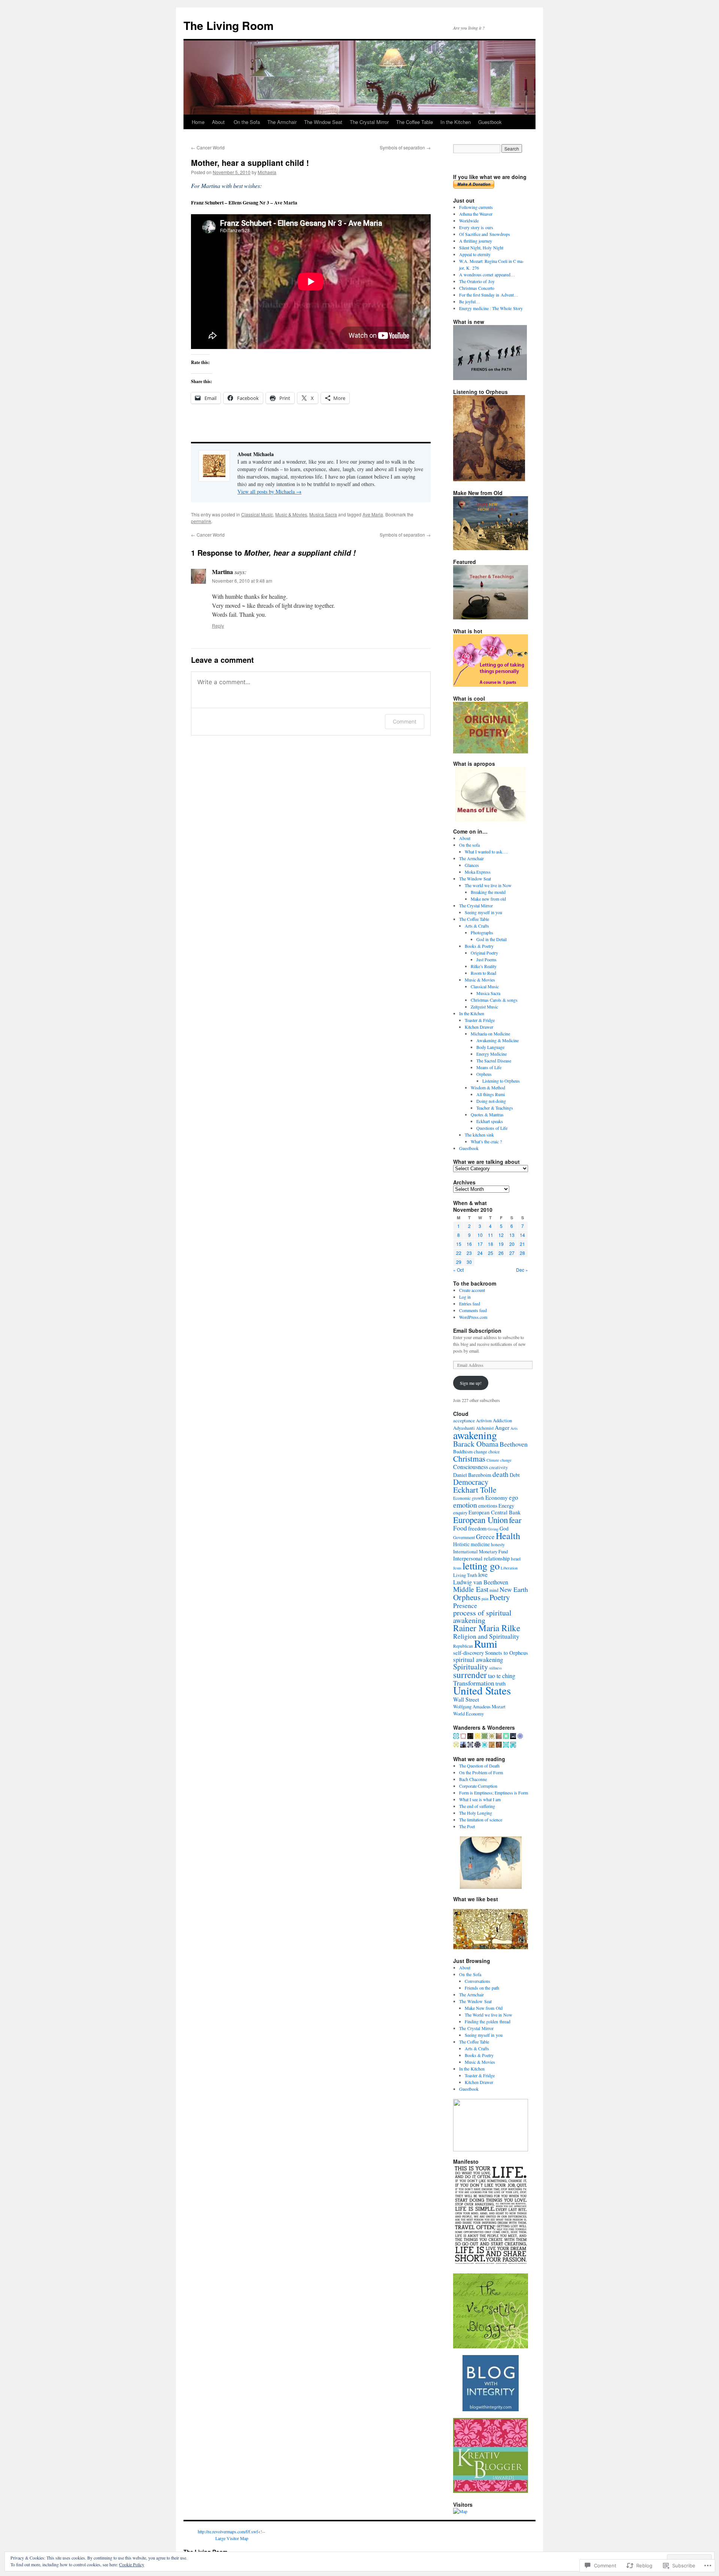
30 (469, 1262)
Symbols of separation (405, 147)
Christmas (469, 1458)
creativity (498, 1467)
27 (512, 1253)
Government (464, 1537)
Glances (472, 865)
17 (480, 1244)
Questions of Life (492, 1128)
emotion (465, 1505)
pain (485, 1599)
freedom (477, 1528)
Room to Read (483, 973)
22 (459, 1253)
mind (494, 1590)
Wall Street (466, 1699)
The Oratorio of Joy (477, 281)
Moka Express (478, 872)
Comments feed (473, 1310)
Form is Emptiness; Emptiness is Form (494, 1793)
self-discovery (468, 1653)
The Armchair (282, 122)
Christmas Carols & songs (494, 1000)
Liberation (509, 1568)
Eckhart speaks (490, 1121)
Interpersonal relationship (481, 1558)
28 (522, 1253)
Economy (497, 1498)
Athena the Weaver (476, 214)
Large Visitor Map (232, 2538)
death (500, 1474)
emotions (488, 1506)
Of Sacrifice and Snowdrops (485, 234)
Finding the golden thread (488, 2021)
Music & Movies (291, 514)
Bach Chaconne (473, 1779)
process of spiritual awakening (482, 1616)
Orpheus (484, 1074)
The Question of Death (479, 1766)
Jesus (457, 1568)
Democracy (471, 1482)
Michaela (267, 172)
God (504, 1528)
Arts (514, 1428)
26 (501, 1253)
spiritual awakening (478, 1659)
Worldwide (469, 221)
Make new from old (488, 899)
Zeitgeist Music (484, 1007)
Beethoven (514, 1444)
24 (480, 1253)
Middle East (471, 1589)
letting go (481, 1566)
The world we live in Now (488, 885)
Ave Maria (373, 514)
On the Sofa (247, 122)
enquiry (460, 1513)
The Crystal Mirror (369, 122)
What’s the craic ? (486, 1141)
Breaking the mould (488, 892)
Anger (502, 1427)
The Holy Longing (476, 1813)
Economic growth (469, 1498)
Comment (405, 721)
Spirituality (471, 1667)
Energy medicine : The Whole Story (491, 308)
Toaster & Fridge (480, 1020)
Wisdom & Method (488, 1087)
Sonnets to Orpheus (506, 1653)
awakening (475, 1435)
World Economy (468, 1714)
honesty (498, 1545)
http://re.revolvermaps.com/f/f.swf (228, 2531)
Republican (463, 1646)
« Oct (458, 1270)
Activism (484, 1421)
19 (501, 1244)
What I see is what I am (480, 1799)
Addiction (502, 1421)
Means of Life (489, 1067)
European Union (480, 1520)
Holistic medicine (471, 1544)
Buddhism (463, 1452)
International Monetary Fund (480, 1552)
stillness (495, 1668)
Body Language (490, 1047)
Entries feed (470, 1304)
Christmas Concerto (477, 288)
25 (491, 1253)
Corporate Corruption (478, 1786)
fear (515, 1520)
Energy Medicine (492, 1054)
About (219, 122)
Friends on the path (482, 1988)
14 (522, 1235)
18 (491, 1244)
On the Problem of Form (481, 1772)
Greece (485, 1537)
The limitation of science (481, 1820)
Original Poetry (484, 953)
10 (480, 1235)
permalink (201, 521)
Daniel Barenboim (472, 1475)
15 (459, 1244)
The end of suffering (477, 1806)
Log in (465, 1297)
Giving (493, 1529)
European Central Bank (494, 1512)
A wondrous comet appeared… (487, 274)
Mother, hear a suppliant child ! (250, 163)
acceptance (464, 1421)
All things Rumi (491, 1094)
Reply (218, 626)
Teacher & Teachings (495, 1108)
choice (494, 1452)
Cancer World (208, 147)
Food (460, 1528)
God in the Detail (492, 939)
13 (512, 1235)
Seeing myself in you (483, 912)
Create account (472, 1290)
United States (482, 1690)
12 (501, 1235)
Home (198, 122)
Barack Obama (476, 1444)
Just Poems (486, 959)
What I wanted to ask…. (486, 852)
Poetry (500, 1597)
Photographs (482, 932)
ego (513, 1497)
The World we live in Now (489, 2015)
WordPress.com (473, 1317)
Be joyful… (470, 301)
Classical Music (257, 514)
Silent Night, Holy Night (481, 248)
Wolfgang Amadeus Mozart (479, 1707)
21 (522, 1244)
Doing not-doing (491, 1101)
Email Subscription (477, 1331)
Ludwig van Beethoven (481, 1582)
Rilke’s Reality (484, 966)
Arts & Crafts (477, 926)
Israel (516, 1559)
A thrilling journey (476, 241)
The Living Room (229, 25)
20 (512, 1244)
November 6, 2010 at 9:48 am (242, 581)
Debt (515, 1475)
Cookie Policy (132, 2564)
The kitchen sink (479, 1135)
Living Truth (465, 1575)
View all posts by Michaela (269, 491)
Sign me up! (471, 1383)
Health (508, 1536)
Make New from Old (484, 2008)
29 (459, 1262)
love (483, 1575)
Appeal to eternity (475, 254)
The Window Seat (323, 122)
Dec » (522, 1270)
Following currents (476, 207)
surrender (470, 1675)
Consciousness (471, 1467)
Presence (465, 1605)
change (480, 1452)
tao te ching (502, 1676)
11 (491, 1235)
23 (469, 1253)
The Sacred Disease (494, 1061)
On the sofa (469, 845)
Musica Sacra (323, 514)
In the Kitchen (456, 122)
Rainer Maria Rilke (487, 1628)
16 (469, 1244)
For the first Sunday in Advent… (489, 295)
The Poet (467, 1826)
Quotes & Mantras (487, 1114)
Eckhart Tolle (475, 1489)
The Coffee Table (415, 122)
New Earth (514, 1589)
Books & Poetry (479, 946)
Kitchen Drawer (479, 1027)
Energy (506, 1506)
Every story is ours (476, 227)
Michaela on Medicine (490, 1034)
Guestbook (490, 122)
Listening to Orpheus (501, 1081)
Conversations (477, 1981)
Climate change (499, 1460)
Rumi (486, 1643)
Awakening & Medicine (497, 1040)
